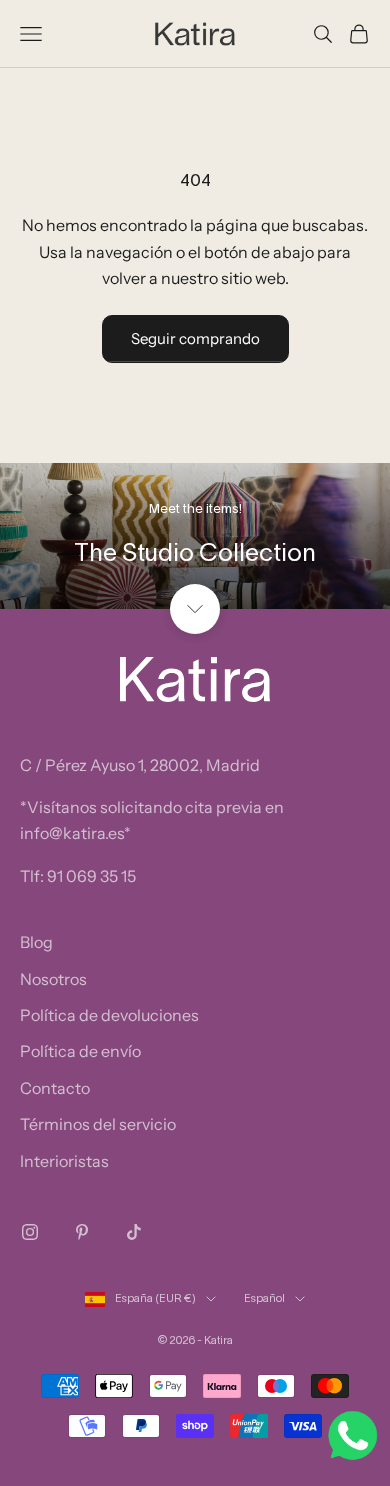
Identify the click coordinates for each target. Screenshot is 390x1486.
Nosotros (53, 979)
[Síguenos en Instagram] (30, 1232)
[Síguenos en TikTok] (134, 1232)
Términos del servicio (98, 1124)
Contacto (55, 1088)
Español (264, 1299)
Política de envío (80, 1051)
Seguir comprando (195, 338)
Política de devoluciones (109, 1015)
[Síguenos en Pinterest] (82, 1232)
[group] (195, 536)
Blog (36, 942)
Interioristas (64, 1161)
